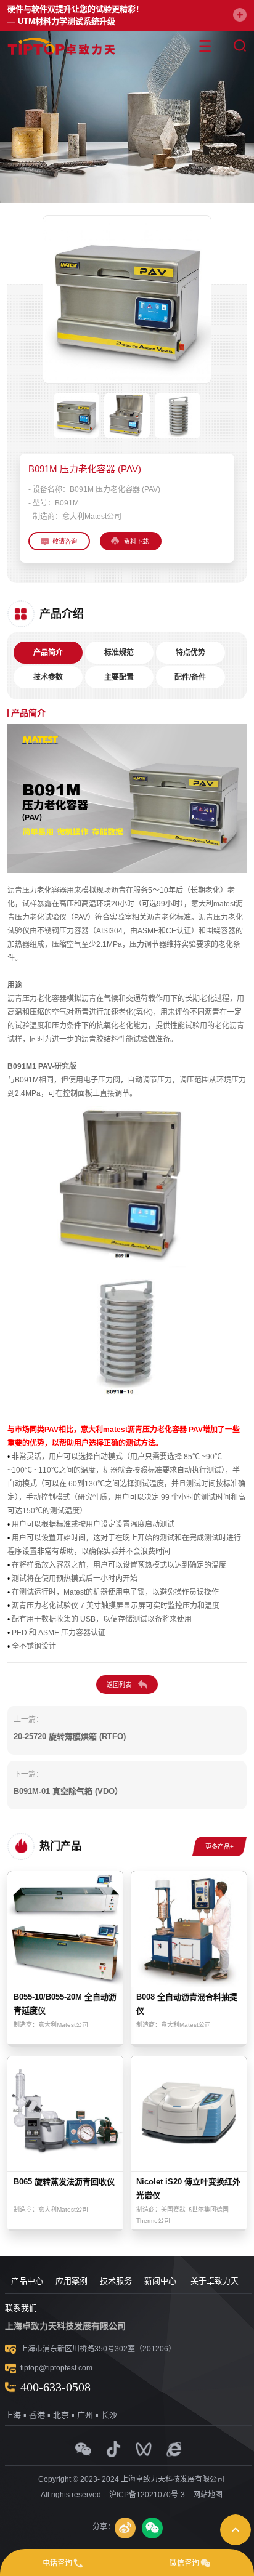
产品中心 (27, 2281)
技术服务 (116, 2281)
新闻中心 (160, 2281)
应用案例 (72, 2281)
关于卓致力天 (215, 2281)
